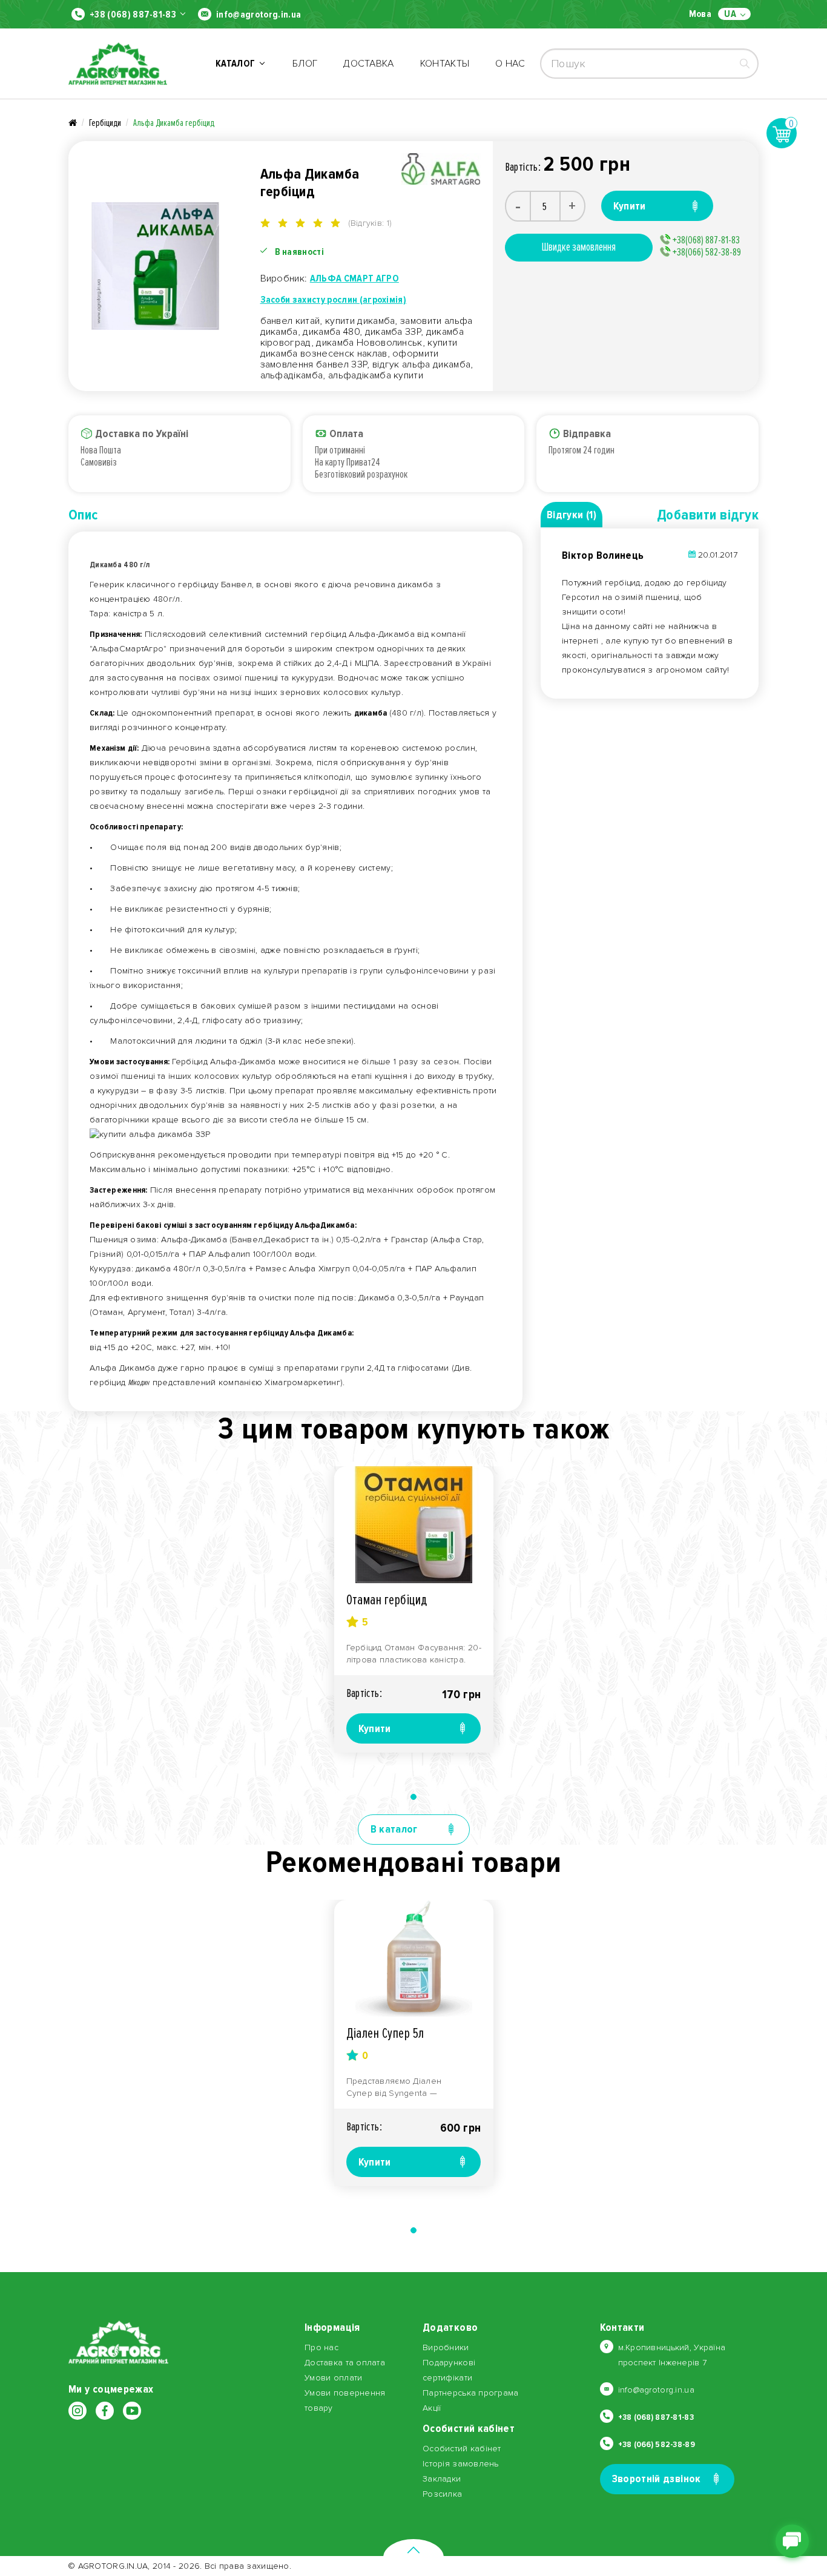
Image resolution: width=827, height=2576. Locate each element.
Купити (375, 1728)
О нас (510, 64)
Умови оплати (333, 2378)
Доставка (369, 64)
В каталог (394, 1829)
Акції (432, 2408)
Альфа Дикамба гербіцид (174, 123)
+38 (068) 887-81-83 (133, 15)
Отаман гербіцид (387, 1600)
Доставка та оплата (345, 2363)
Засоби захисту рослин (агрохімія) (334, 300)
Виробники (446, 2347)
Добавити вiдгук (708, 515)
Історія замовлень (461, 2464)
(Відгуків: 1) (370, 223)
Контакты (445, 64)
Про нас (321, 2347)
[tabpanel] (414, 1609)
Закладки (442, 2479)
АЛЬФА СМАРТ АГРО (354, 278)
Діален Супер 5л (385, 2033)
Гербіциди (105, 123)
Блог (305, 64)
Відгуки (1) (572, 515)
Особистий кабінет (462, 2449)
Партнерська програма (471, 2393)
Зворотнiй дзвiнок (657, 2479)
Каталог (237, 64)
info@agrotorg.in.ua (259, 15)
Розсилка (442, 2494)
